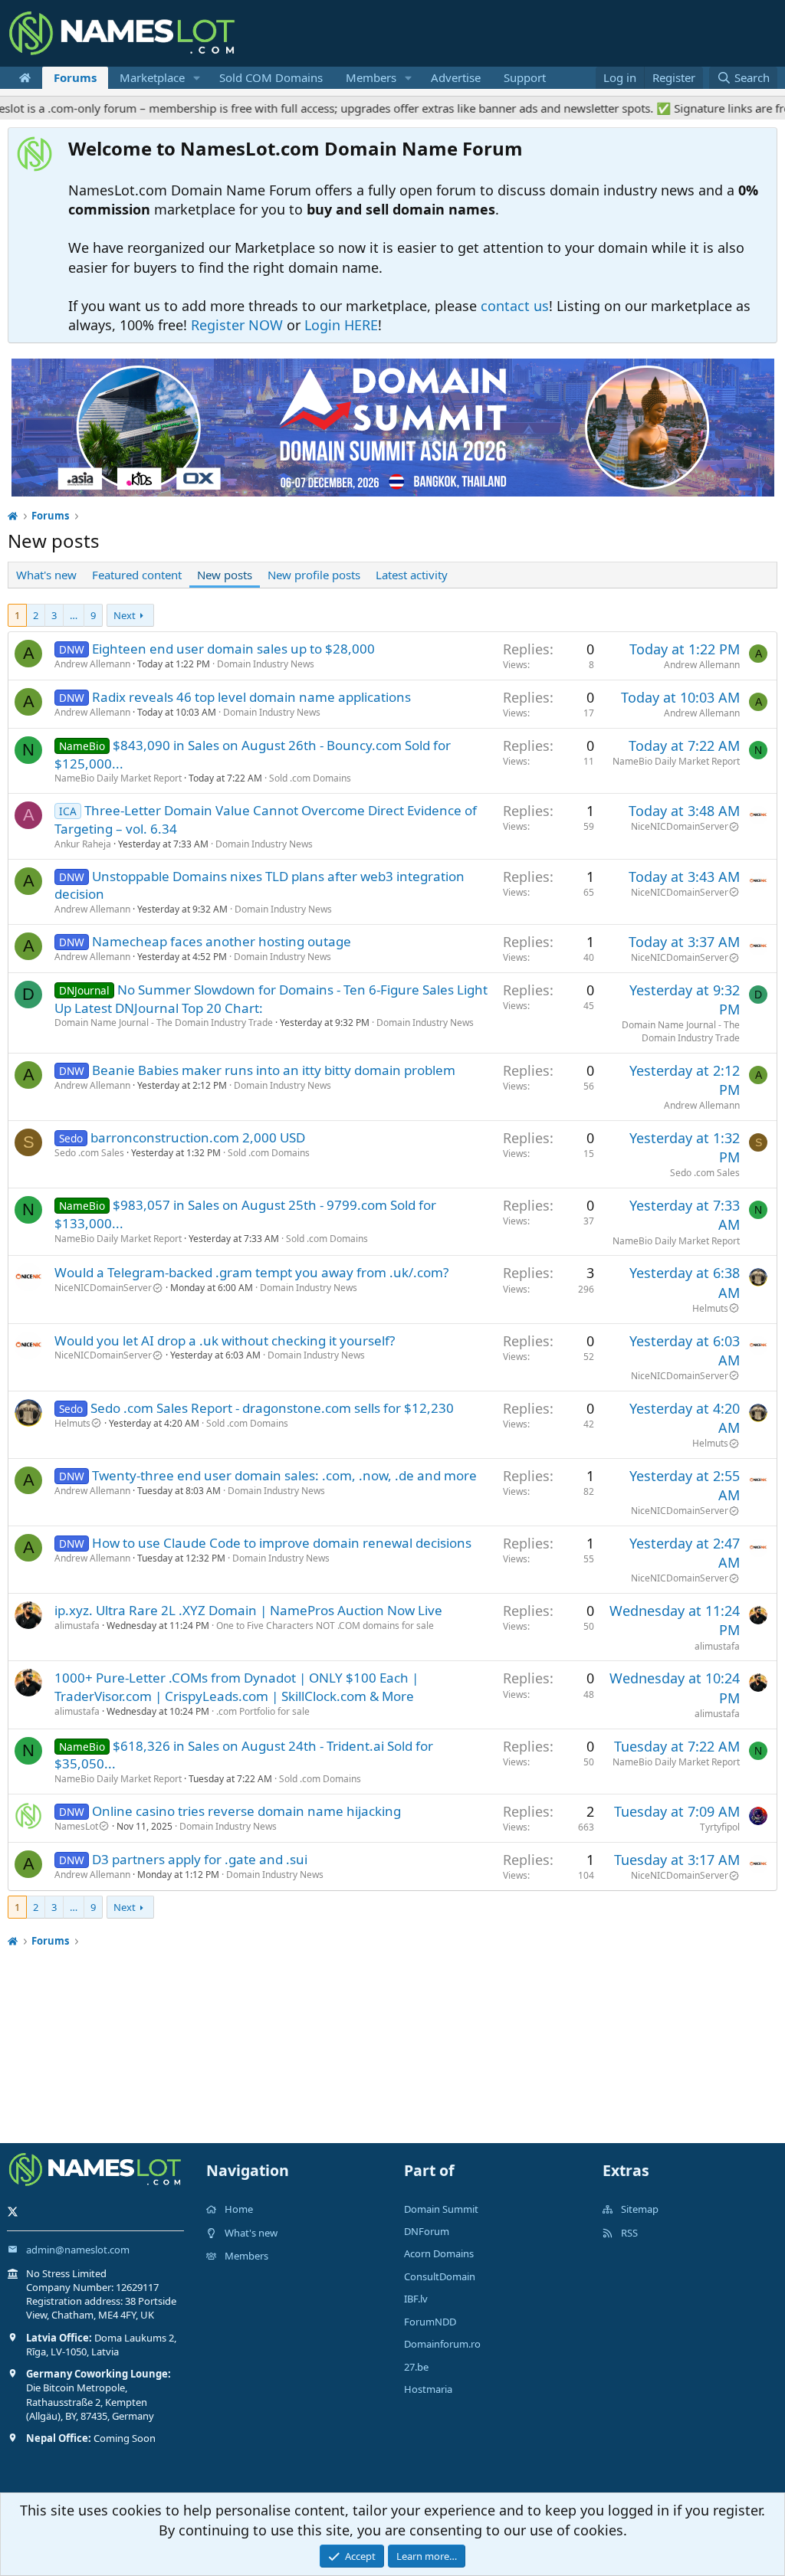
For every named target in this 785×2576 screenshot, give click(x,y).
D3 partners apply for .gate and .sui (200, 1859)
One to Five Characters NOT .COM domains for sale (325, 1626)
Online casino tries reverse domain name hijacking (246, 1811)
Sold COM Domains (271, 77)
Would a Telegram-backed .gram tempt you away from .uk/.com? (251, 1272)
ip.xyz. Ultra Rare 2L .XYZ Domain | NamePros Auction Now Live (248, 1610)
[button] (197, 78)
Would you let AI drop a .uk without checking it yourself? (225, 1340)
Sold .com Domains (310, 778)
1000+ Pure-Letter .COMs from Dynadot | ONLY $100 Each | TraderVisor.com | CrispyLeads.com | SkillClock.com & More (236, 1687)
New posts (225, 575)
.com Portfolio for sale (263, 1711)
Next (125, 615)
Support (525, 77)
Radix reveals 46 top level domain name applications (251, 697)
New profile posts (314, 575)
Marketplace (152, 77)
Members (371, 77)
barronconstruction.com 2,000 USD (198, 1137)
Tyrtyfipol (720, 1827)
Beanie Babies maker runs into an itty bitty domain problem (274, 1070)
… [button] (74, 615)
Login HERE (341, 325)
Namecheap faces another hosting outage (222, 941)
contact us (515, 306)
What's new (46, 575)
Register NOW (237, 325)
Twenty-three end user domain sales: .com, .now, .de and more (284, 1475)
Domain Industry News (266, 664)
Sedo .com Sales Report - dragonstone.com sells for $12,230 (272, 1408)
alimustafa (77, 1626)
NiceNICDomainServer (680, 826)
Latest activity (412, 575)
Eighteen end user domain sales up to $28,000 (233, 649)
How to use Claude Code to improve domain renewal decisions (282, 1543)
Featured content (137, 575)
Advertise (456, 77)
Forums (75, 77)
